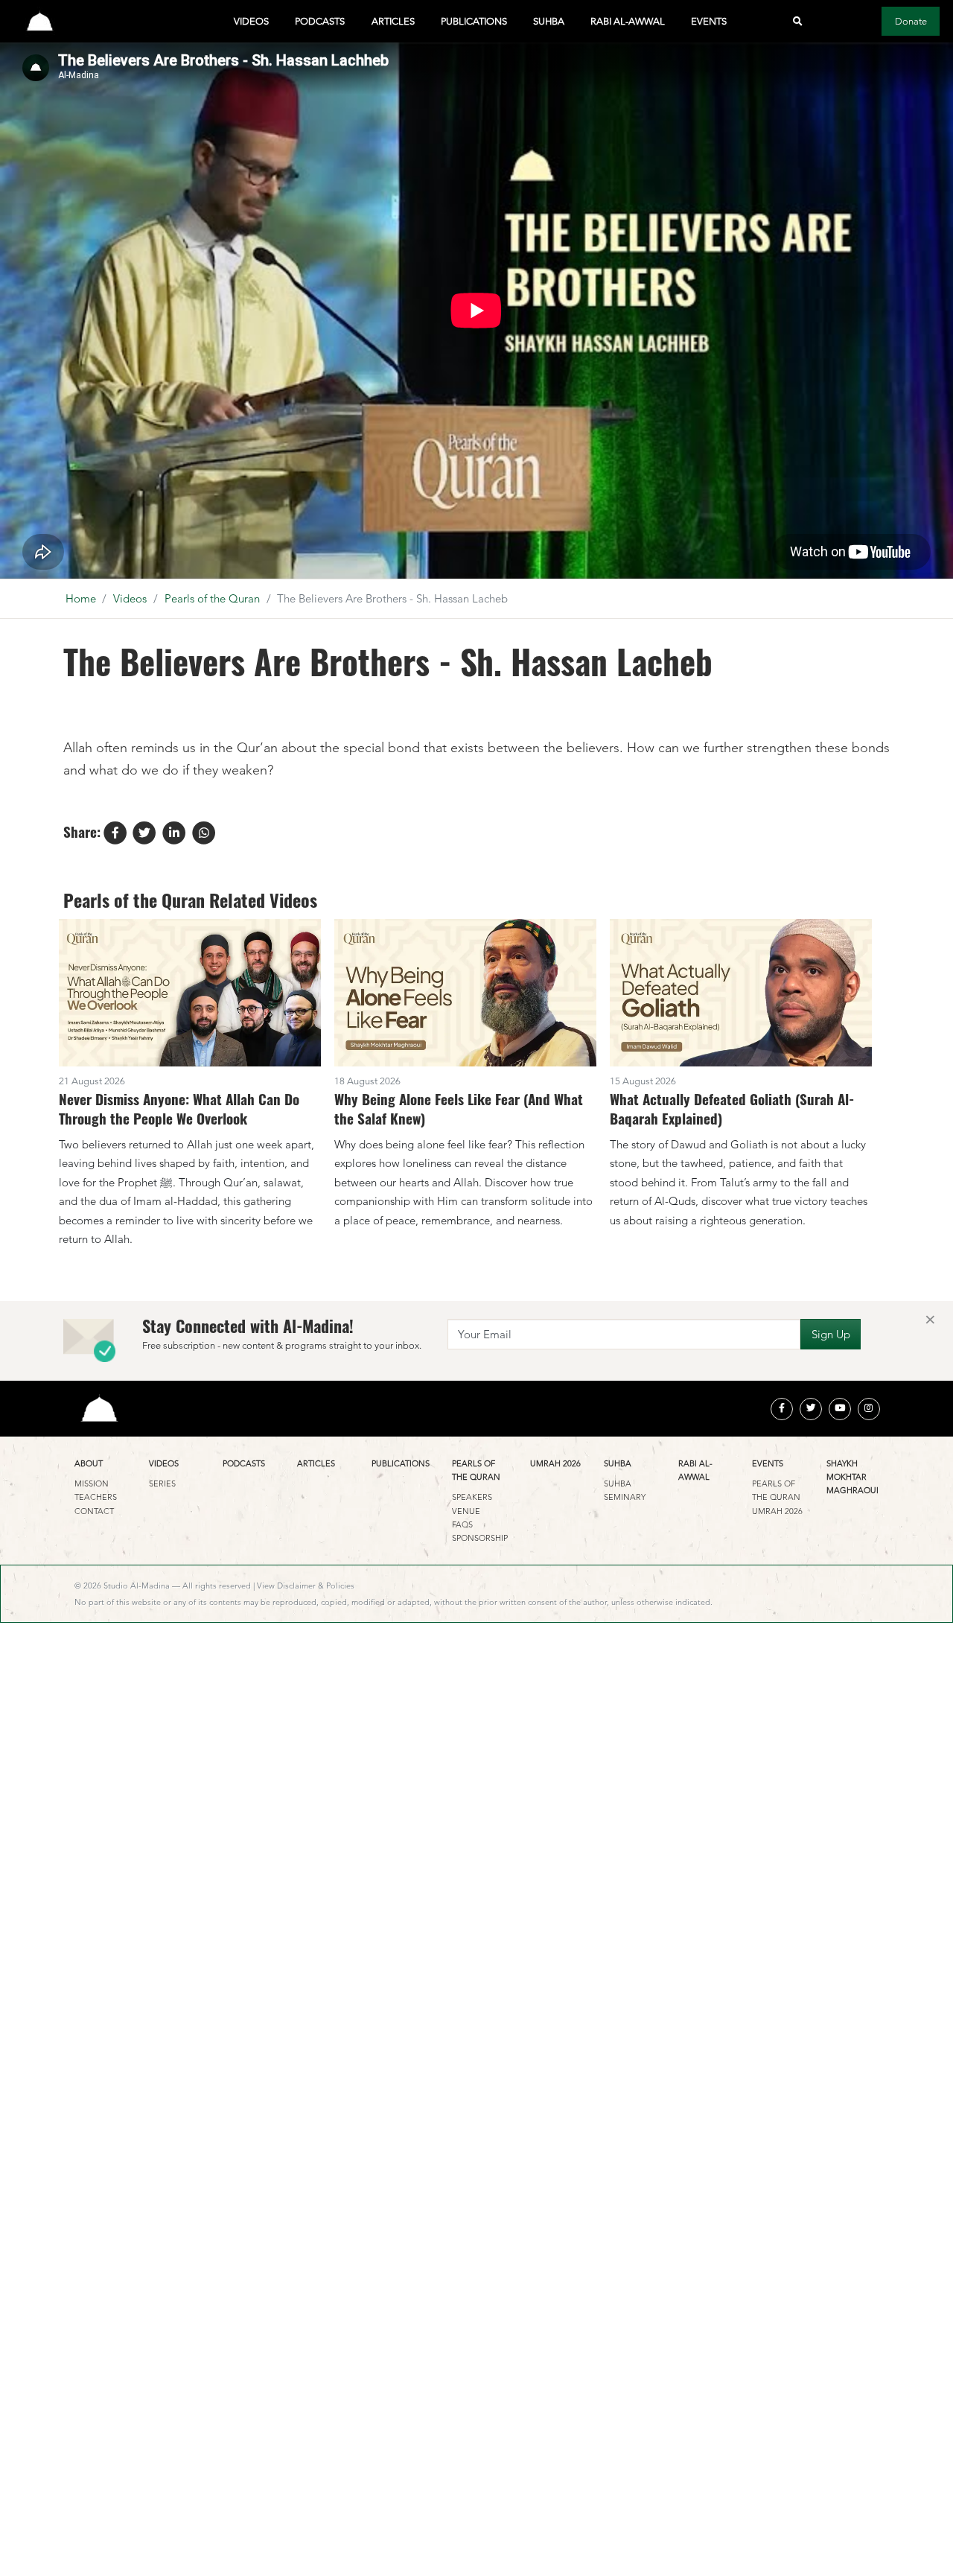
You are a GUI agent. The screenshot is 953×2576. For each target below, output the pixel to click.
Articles (393, 21)
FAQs (462, 1524)
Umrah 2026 (555, 1463)
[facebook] (782, 1409)
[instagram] (869, 1409)
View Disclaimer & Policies (306, 1586)
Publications (474, 21)
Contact (94, 1511)
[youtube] (840, 1409)
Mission (92, 1483)
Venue (466, 1511)
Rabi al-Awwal (628, 21)
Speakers (472, 1497)
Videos (251, 21)
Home (81, 598)
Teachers (96, 1497)
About (89, 1463)
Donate (911, 21)
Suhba (549, 21)
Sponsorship (480, 1538)
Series (162, 1483)
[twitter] (811, 1409)
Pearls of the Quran (212, 598)
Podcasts (320, 21)
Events (709, 21)
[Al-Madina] (40, 21)
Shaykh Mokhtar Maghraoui (852, 1477)
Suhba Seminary (625, 1490)
